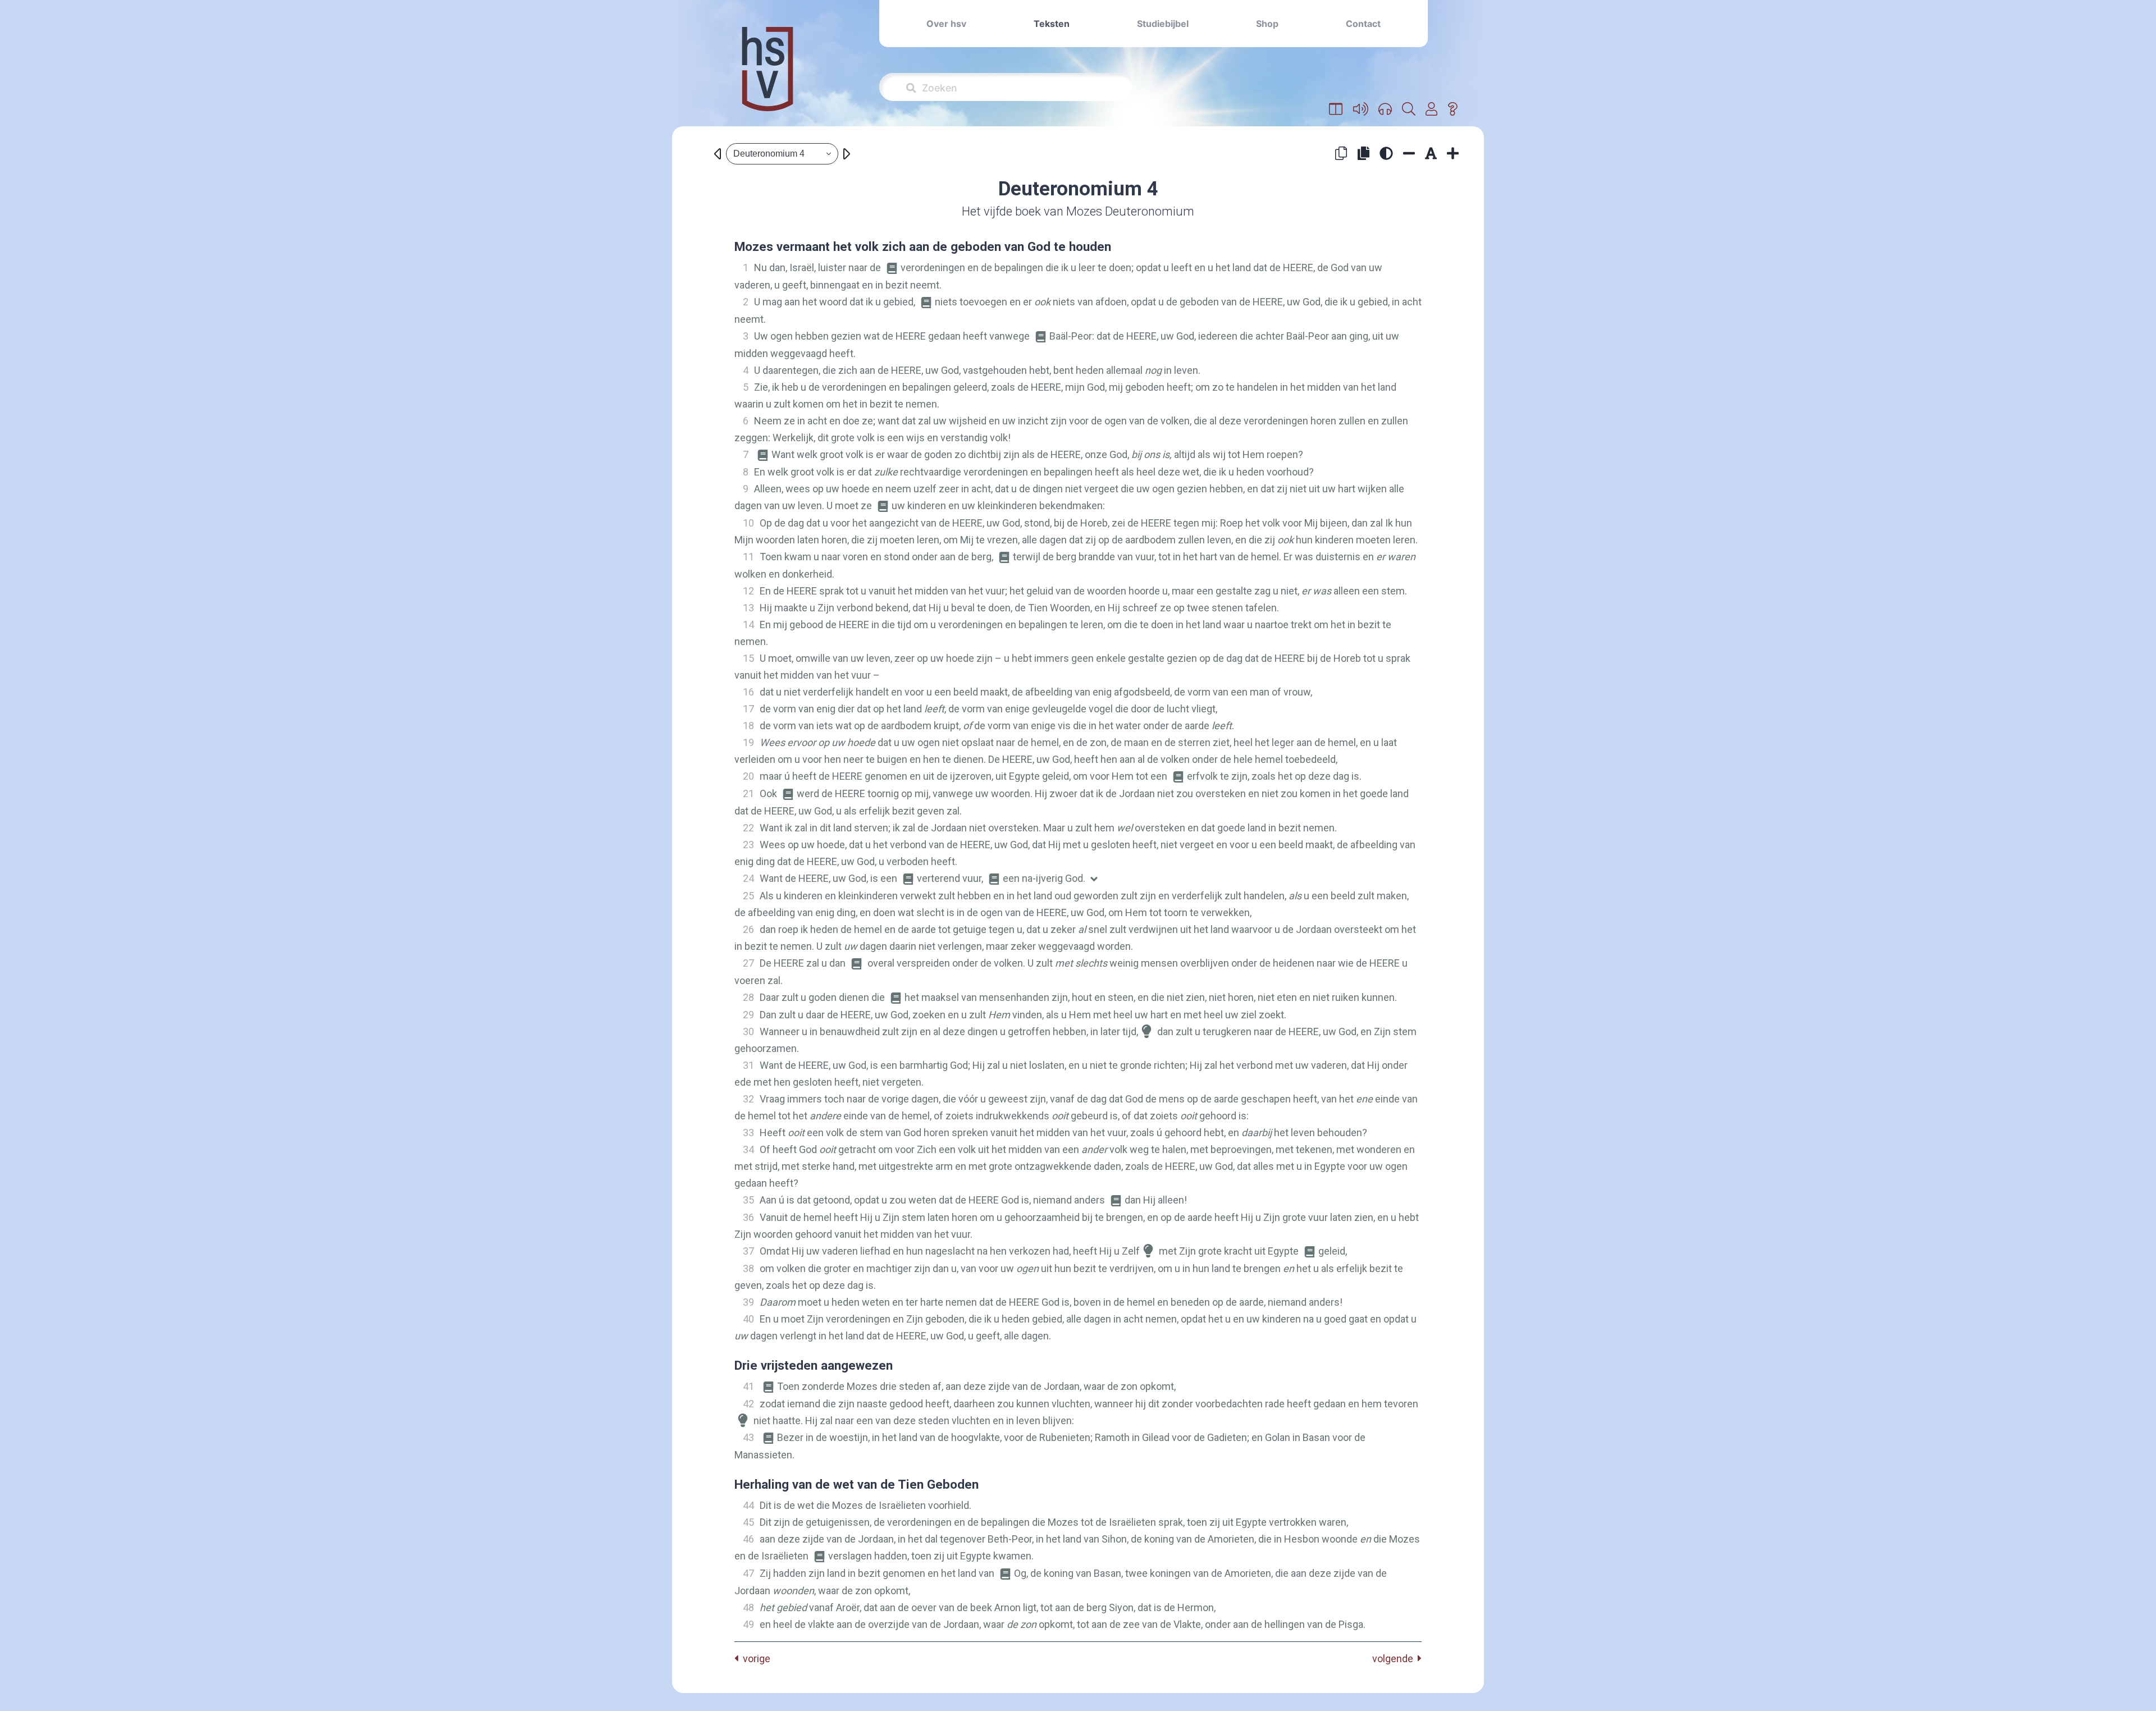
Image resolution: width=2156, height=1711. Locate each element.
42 (748, 1404)
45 (748, 1522)
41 (748, 1386)
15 (748, 658)
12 (748, 591)
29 (748, 1015)
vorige (754, 1659)
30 (748, 1031)
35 (748, 1200)
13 (748, 608)
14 (748, 625)
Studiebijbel (1163, 24)
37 (748, 1251)
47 (748, 1573)
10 (748, 523)
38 (748, 1268)
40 (748, 1319)
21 (748, 793)
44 (748, 1505)
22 (748, 828)
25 (748, 896)
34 (748, 1149)
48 (748, 1607)
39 (748, 1302)
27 (748, 963)
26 (748, 929)
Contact (1363, 24)
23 (748, 845)
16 (748, 692)
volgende (1395, 1659)
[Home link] (768, 77)
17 (748, 709)
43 (748, 1437)
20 (748, 776)
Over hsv (946, 24)
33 (748, 1133)
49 (748, 1624)
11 (748, 557)
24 (748, 878)
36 (748, 1217)
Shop (1267, 24)
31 (748, 1065)
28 (748, 997)
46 (748, 1539)
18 (748, 726)
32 (748, 1099)
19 (748, 742)
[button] (1336, 109)
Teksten (1052, 24)
